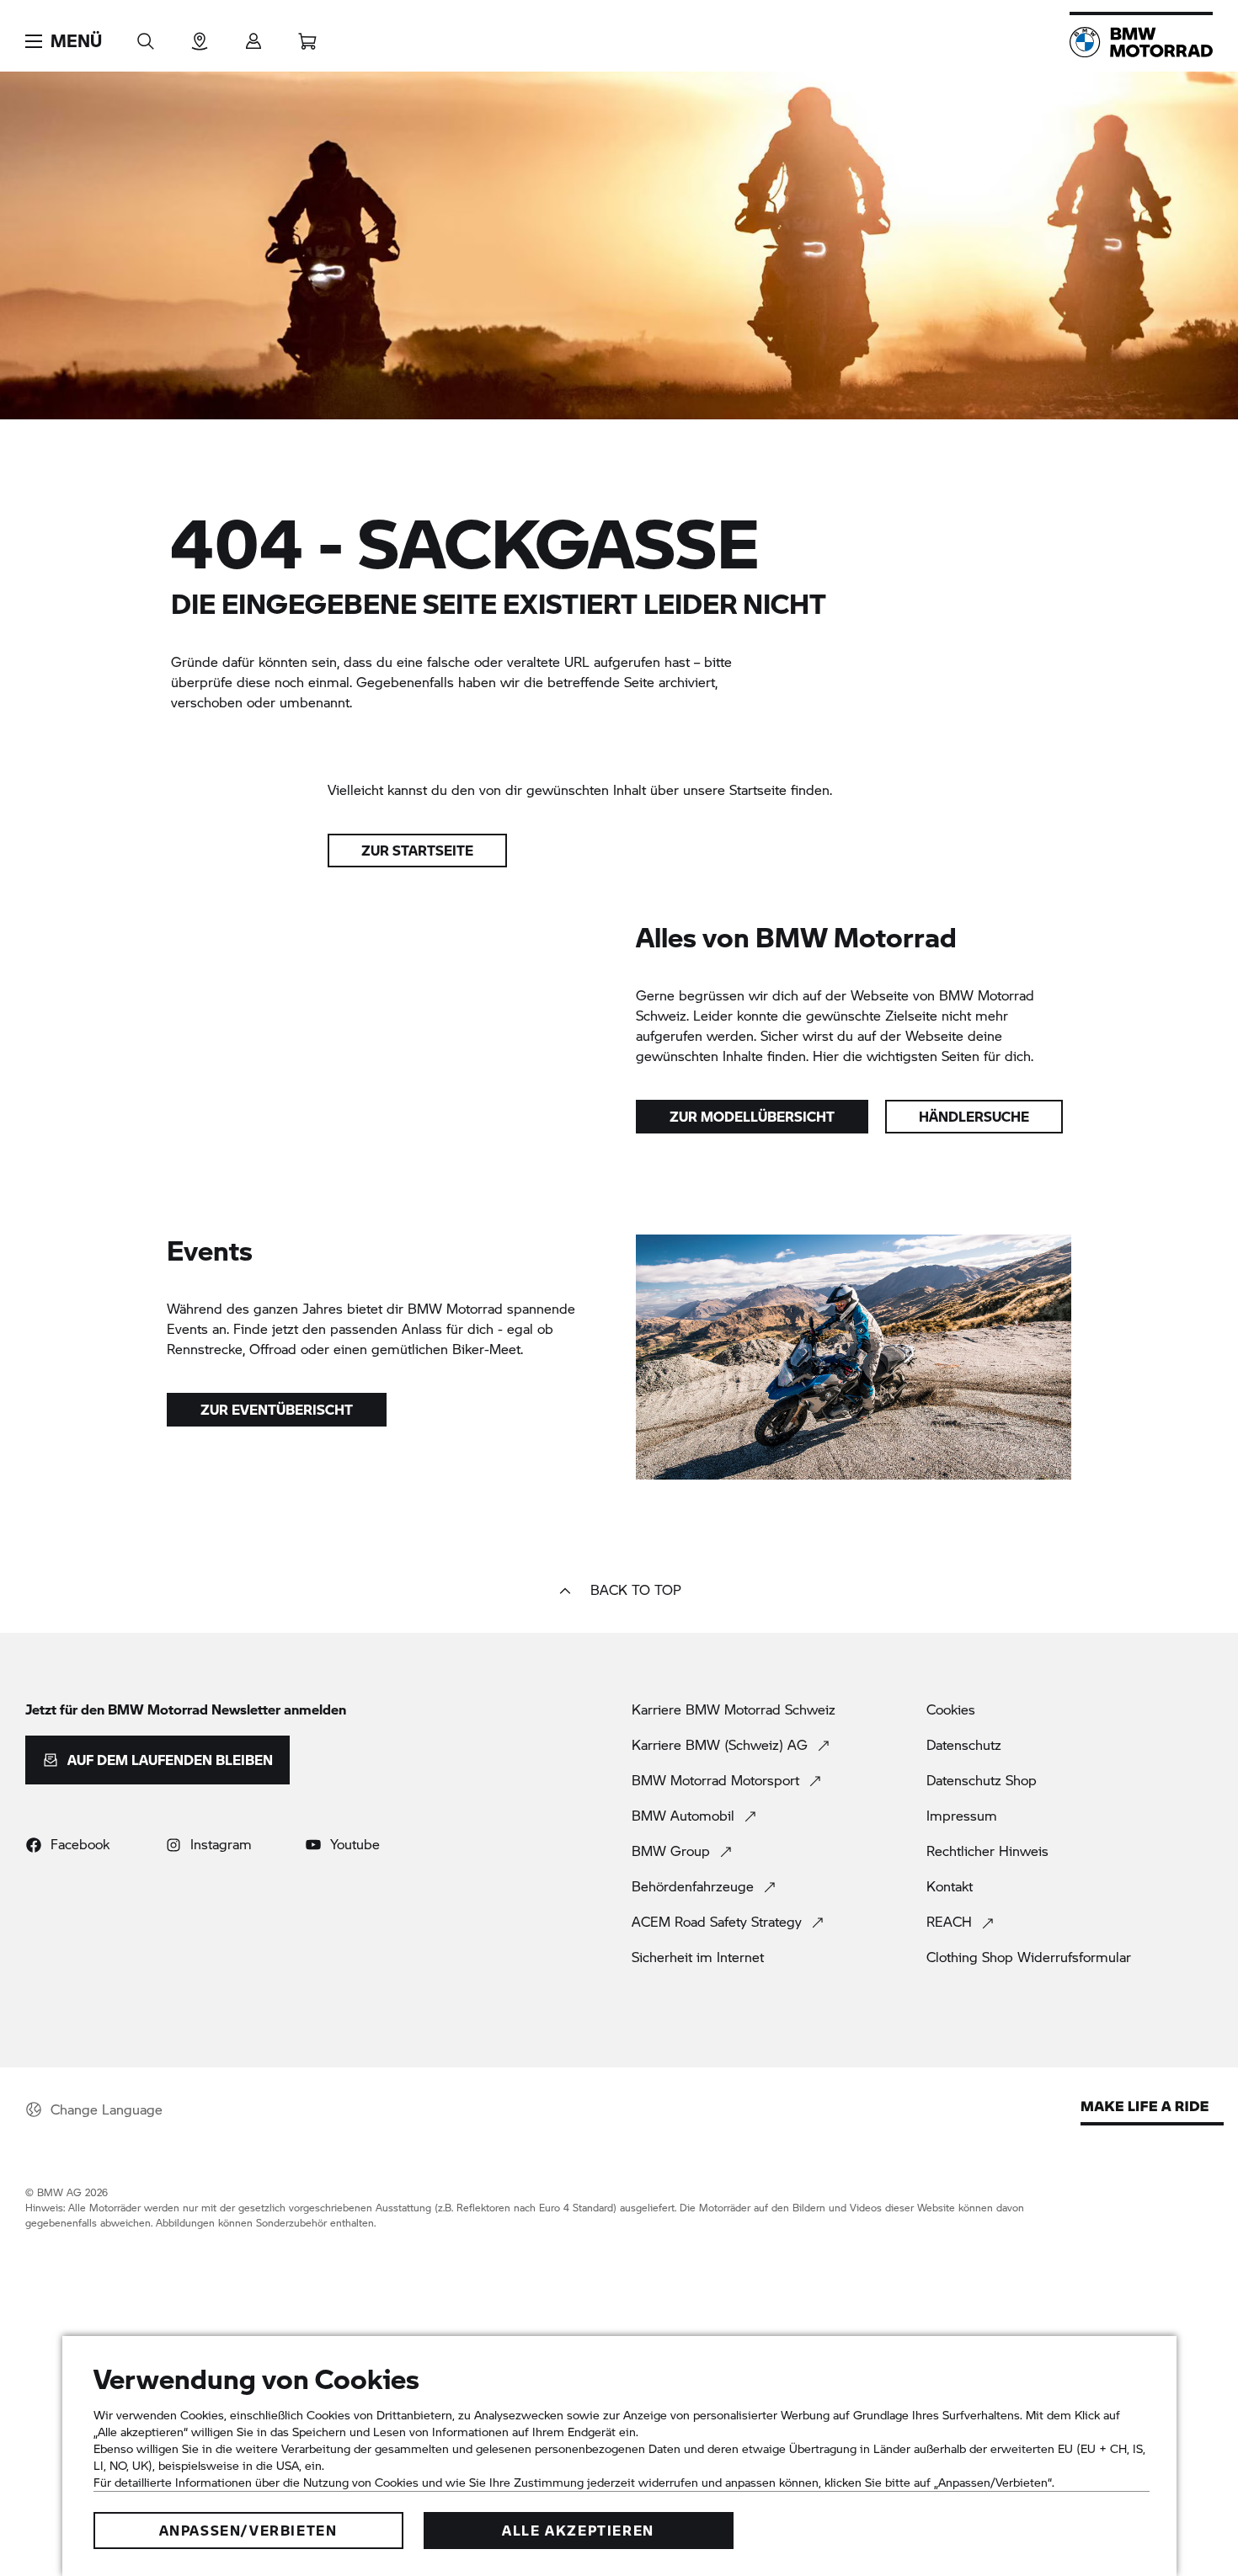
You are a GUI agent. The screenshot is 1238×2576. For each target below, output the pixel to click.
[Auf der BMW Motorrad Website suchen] (146, 36)
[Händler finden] (200, 36)
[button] (64, 41)
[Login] (253, 36)
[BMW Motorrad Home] (1141, 42)
